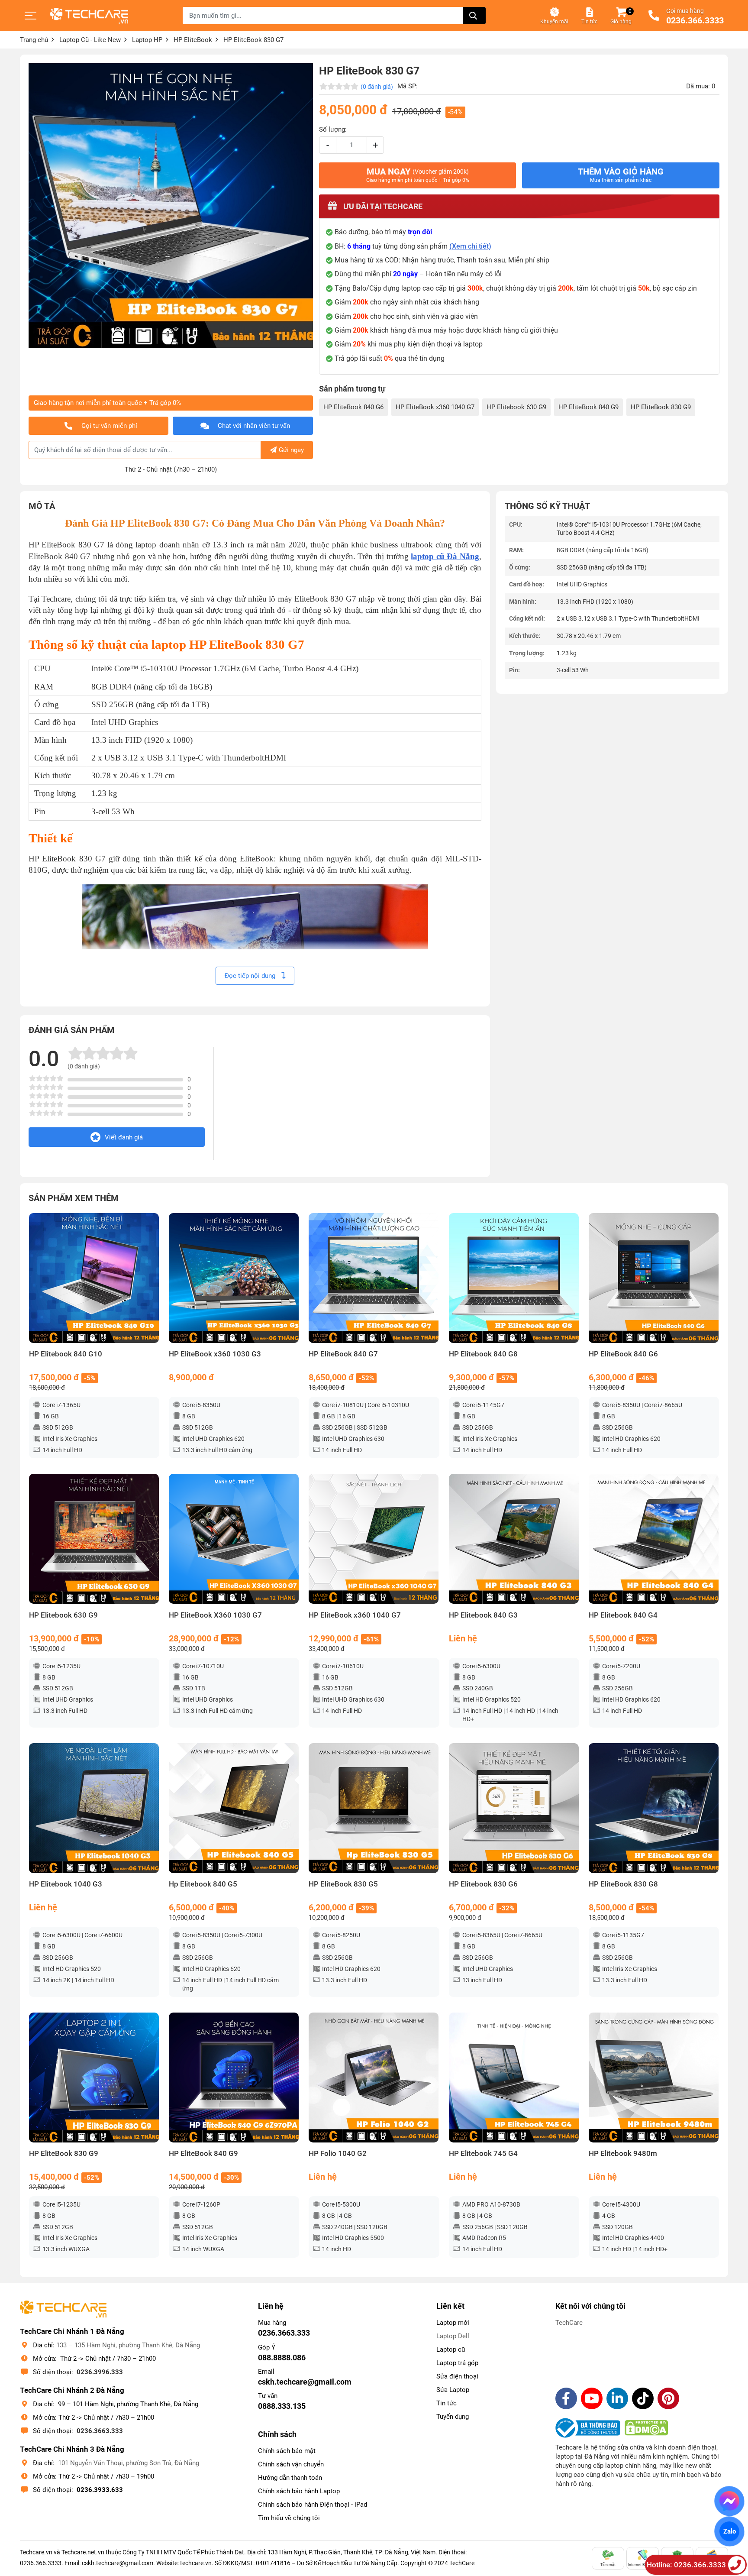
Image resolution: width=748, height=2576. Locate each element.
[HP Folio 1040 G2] (374, 2078)
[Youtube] (592, 2398)
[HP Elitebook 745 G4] (514, 2078)
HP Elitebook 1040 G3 (66, 1884)
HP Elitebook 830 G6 (483, 1884)
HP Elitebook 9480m (623, 2154)
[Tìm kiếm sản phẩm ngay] (474, 16)
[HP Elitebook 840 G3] (514, 1539)
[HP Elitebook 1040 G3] (94, 1808)
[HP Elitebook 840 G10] (94, 1278)
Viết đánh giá (124, 1137)
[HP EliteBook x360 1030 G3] (234, 1278)
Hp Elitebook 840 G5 (203, 1884)
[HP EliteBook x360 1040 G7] (374, 1539)
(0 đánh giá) (377, 87)
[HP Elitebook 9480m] (654, 2078)
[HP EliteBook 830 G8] (654, 1808)
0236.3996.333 (100, 2372)
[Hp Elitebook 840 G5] (234, 1808)
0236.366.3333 (695, 21)
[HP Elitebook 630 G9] (94, 1539)
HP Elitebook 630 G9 (516, 407)
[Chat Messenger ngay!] (730, 2501)
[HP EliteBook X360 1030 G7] (234, 1539)
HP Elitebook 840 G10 (66, 1354)
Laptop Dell (453, 2336)
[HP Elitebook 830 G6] (514, 1808)
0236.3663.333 (100, 2431)
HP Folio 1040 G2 (338, 2154)
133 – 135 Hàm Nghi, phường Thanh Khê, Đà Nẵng (128, 2345)
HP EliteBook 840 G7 (343, 1354)
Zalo (729, 2531)
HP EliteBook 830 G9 (661, 407)
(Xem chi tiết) (470, 246)
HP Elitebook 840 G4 (623, 1615)
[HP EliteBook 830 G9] (94, 2078)
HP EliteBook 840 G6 (353, 407)
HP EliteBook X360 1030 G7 (215, 1615)
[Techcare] (89, 16)
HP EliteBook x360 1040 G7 (435, 407)
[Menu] (31, 16)
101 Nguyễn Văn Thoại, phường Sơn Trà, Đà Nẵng (129, 2463)
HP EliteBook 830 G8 (623, 1884)
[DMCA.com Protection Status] (646, 2428)
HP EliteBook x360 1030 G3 (215, 1354)
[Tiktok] (643, 2398)
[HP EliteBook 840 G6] (654, 1278)
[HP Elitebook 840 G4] (654, 1539)
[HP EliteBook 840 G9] (234, 2078)
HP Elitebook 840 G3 (483, 1615)
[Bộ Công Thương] (590, 2428)
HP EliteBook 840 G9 (588, 407)
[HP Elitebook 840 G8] (514, 1278)
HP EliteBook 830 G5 (343, 1884)
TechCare (569, 2323)
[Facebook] (566, 2398)
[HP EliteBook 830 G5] (374, 1808)
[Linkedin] (617, 2398)
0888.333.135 (282, 2406)
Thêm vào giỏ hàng (621, 175)
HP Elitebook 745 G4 (483, 2154)
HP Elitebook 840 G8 (483, 1354)
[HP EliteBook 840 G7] (374, 1278)
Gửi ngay (291, 450)
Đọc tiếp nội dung (251, 976)
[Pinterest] (668, 2398)
